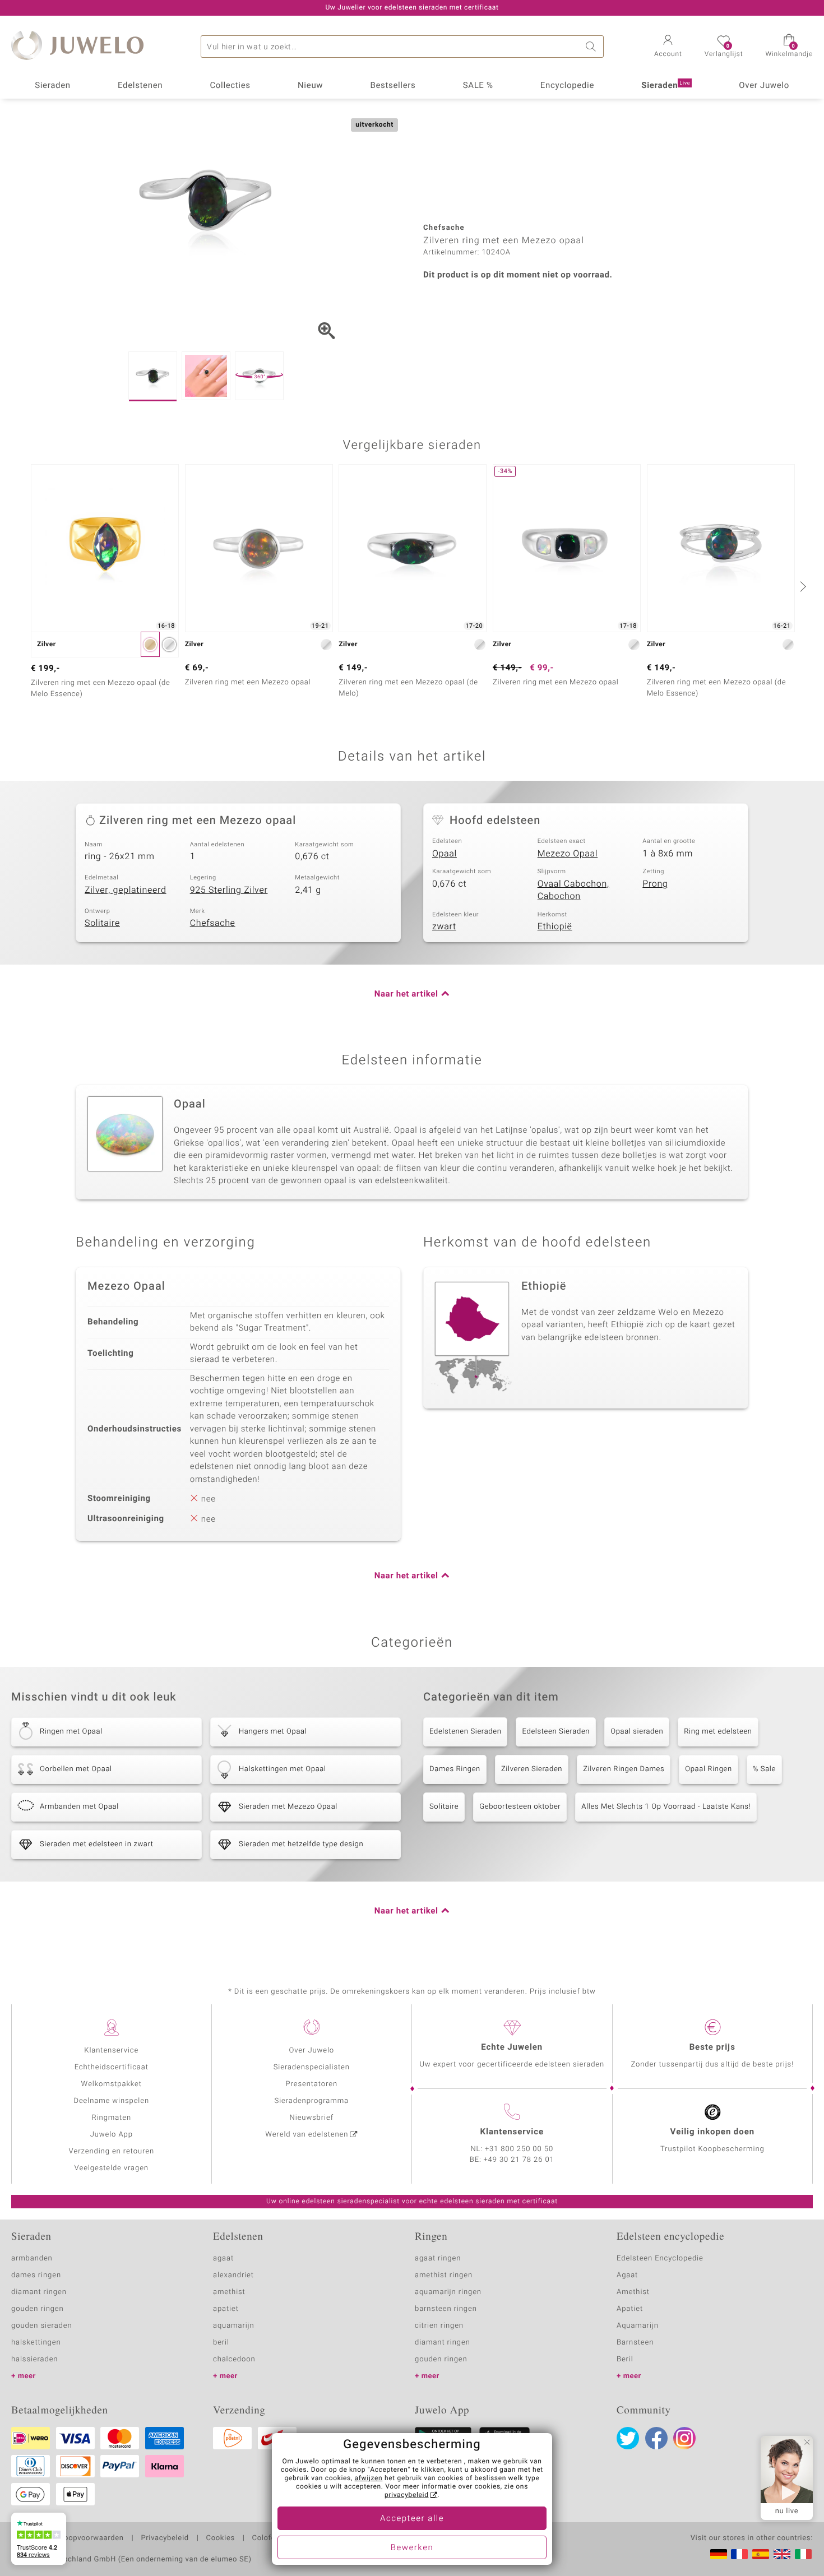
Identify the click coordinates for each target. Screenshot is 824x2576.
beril (221, 2343)
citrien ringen (439, 2326)
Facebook (656, 2438)
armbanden (32, 2258)
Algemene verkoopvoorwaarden (68, 2538)
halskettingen (36, 2343)
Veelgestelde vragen (112, 2168)
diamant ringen (39, 2292)
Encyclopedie (567, 86)
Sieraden (53, 86)
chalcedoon (234, 2359)
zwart (444, 926)
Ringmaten (112, 2118)
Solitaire (102, 923)
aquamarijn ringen (448, 2292)
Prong (655, 884)
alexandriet (233, 2275)
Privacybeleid (165, 2538)
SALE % (478, 86)
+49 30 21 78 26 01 (519, 2160)
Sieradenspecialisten (312, 2067)
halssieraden (34, 2359)
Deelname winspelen (111, 2101)
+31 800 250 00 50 (519, 2149)
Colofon (266, 2538)
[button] (668, 47)
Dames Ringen (455, 1769)
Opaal (445, 854)
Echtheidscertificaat (112, 2067)
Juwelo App (112, 2135)
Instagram (684, 2438)
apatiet (226, 2309)
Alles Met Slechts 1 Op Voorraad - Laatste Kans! (666, 1807)
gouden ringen (38, 2309)
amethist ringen (444, 2275)
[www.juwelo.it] (803, 2554)
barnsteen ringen (446, 2309)
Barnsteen (635, 2343)
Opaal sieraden (637, 1732)
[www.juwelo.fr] (739, 2554)
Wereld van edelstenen (307, 2135)
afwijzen (369, 2478)
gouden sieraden (41, 2326)
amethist (229, 2292)
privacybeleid (407, 2495)
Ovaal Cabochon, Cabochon (573, 890)
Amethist (633, 2292)
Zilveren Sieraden (532, 1769)
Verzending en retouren (112, 2151)
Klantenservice (111, 2051)
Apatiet (630, 2309)
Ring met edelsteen (718, 1732)
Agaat (627, 2275)
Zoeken (592, 47)
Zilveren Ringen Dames (624, 1769)
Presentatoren (312, 2084)
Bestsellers (393, 86)
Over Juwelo (764, 86)
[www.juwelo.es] (761, 2554)
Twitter (628, 2438)
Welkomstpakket (112, 2084)
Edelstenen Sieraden (465, 1732)
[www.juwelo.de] (719, 2554)
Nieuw (310, 86)
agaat (223, 2258)
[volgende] (802, 586)
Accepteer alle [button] (412, 2519)
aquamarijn (234, 2326)
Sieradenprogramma (312, 2101)
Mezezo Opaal (568, 854)
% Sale (764, 1769)
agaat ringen (438, 2258)
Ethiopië (555, 926)
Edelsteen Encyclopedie (660, 2258)
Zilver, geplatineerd (126, 890)
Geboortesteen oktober (520, 1807)
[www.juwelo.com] (782, 2554)
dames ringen (36, 2275)
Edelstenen (140, 86)
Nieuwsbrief (312, 2118)
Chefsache (213, 923)
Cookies (221, 2538)
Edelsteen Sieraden (556, 1732)
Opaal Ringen (709, 1769)
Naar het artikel (406, 994)
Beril (625, 2359)
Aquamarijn (638, 2326)
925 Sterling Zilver (229, 890)
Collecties (230, 86)
